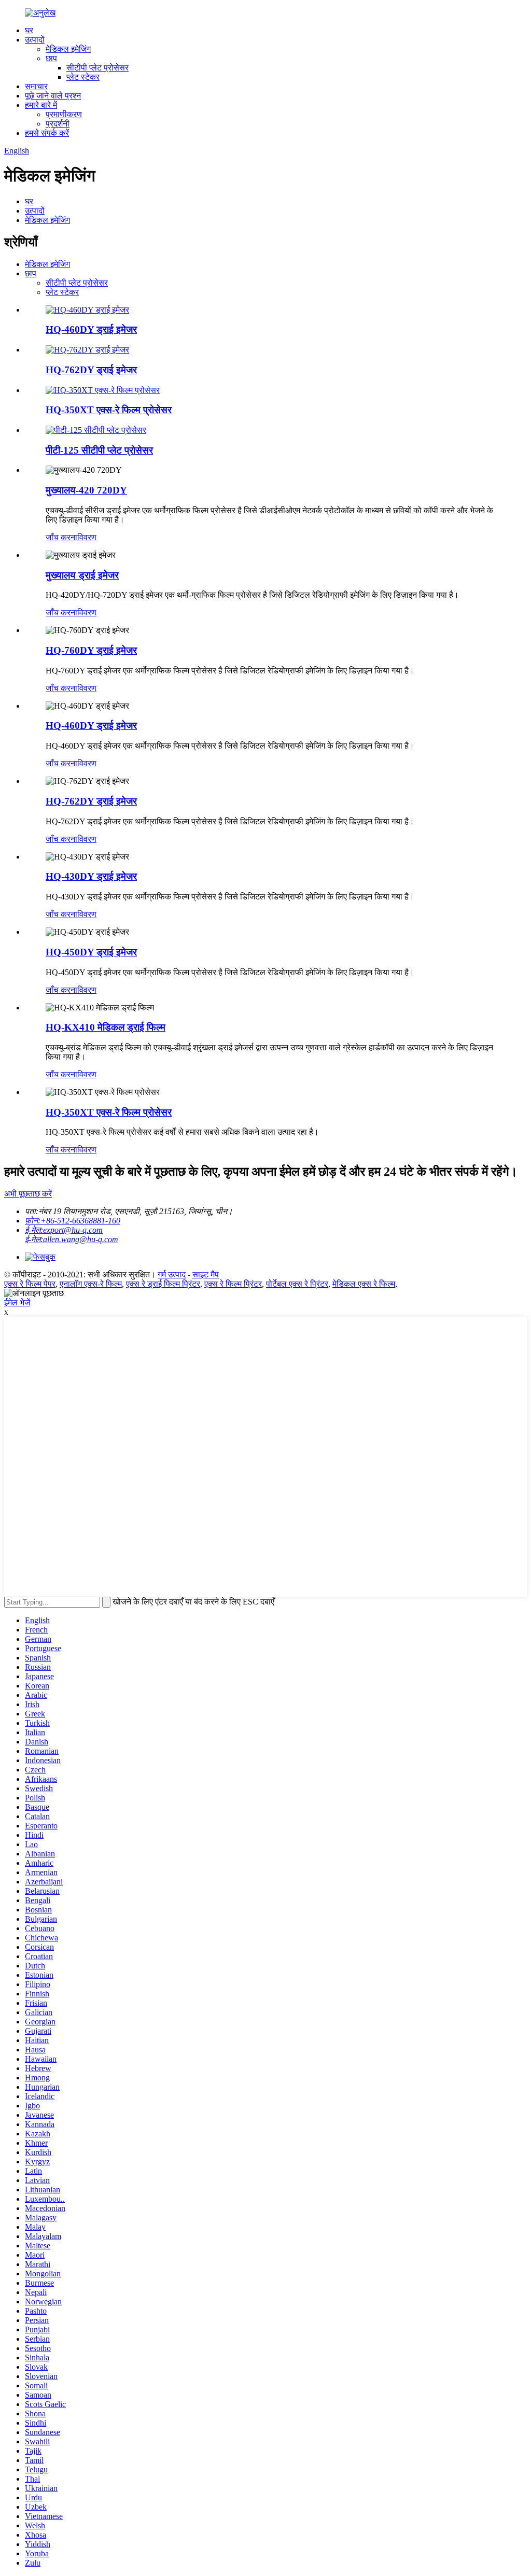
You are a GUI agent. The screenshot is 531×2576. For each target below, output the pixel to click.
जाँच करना (61, 537)
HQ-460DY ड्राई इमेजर (91, 329)
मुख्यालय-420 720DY (86, 490)
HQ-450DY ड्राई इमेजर (91, 952)
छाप (51, 58)
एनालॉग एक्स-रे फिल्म (91, 1284)
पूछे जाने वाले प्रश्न (53, 96)
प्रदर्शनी (58, 124)
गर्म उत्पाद (172, 1275)
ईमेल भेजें (17, 1303)
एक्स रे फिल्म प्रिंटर (233, 1284)
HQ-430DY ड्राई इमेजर (91, 876)
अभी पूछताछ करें (28, 1194)
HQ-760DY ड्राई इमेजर (91, 650)
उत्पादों (35, 40)
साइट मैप (206, 1275)
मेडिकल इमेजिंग (68, 49)
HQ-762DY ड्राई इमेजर (91, 370)
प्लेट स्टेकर (83, 77)
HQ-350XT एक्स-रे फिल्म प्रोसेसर (109, 410)
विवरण (87, 537)
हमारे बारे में (41, 105)
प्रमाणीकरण (64, 114)
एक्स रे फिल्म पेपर (30, 1284)
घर (29, 30)
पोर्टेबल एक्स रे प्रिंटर (297, 1284)
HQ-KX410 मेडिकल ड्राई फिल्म (106, 1027)
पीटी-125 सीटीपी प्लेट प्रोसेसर (99, 450)
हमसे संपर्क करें (47, 133)
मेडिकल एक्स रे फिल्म (364, 1284)
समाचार (36, 86)
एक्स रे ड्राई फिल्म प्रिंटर (163, 1284)
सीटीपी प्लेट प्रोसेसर (97, 68)
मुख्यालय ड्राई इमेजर (82, 575)
